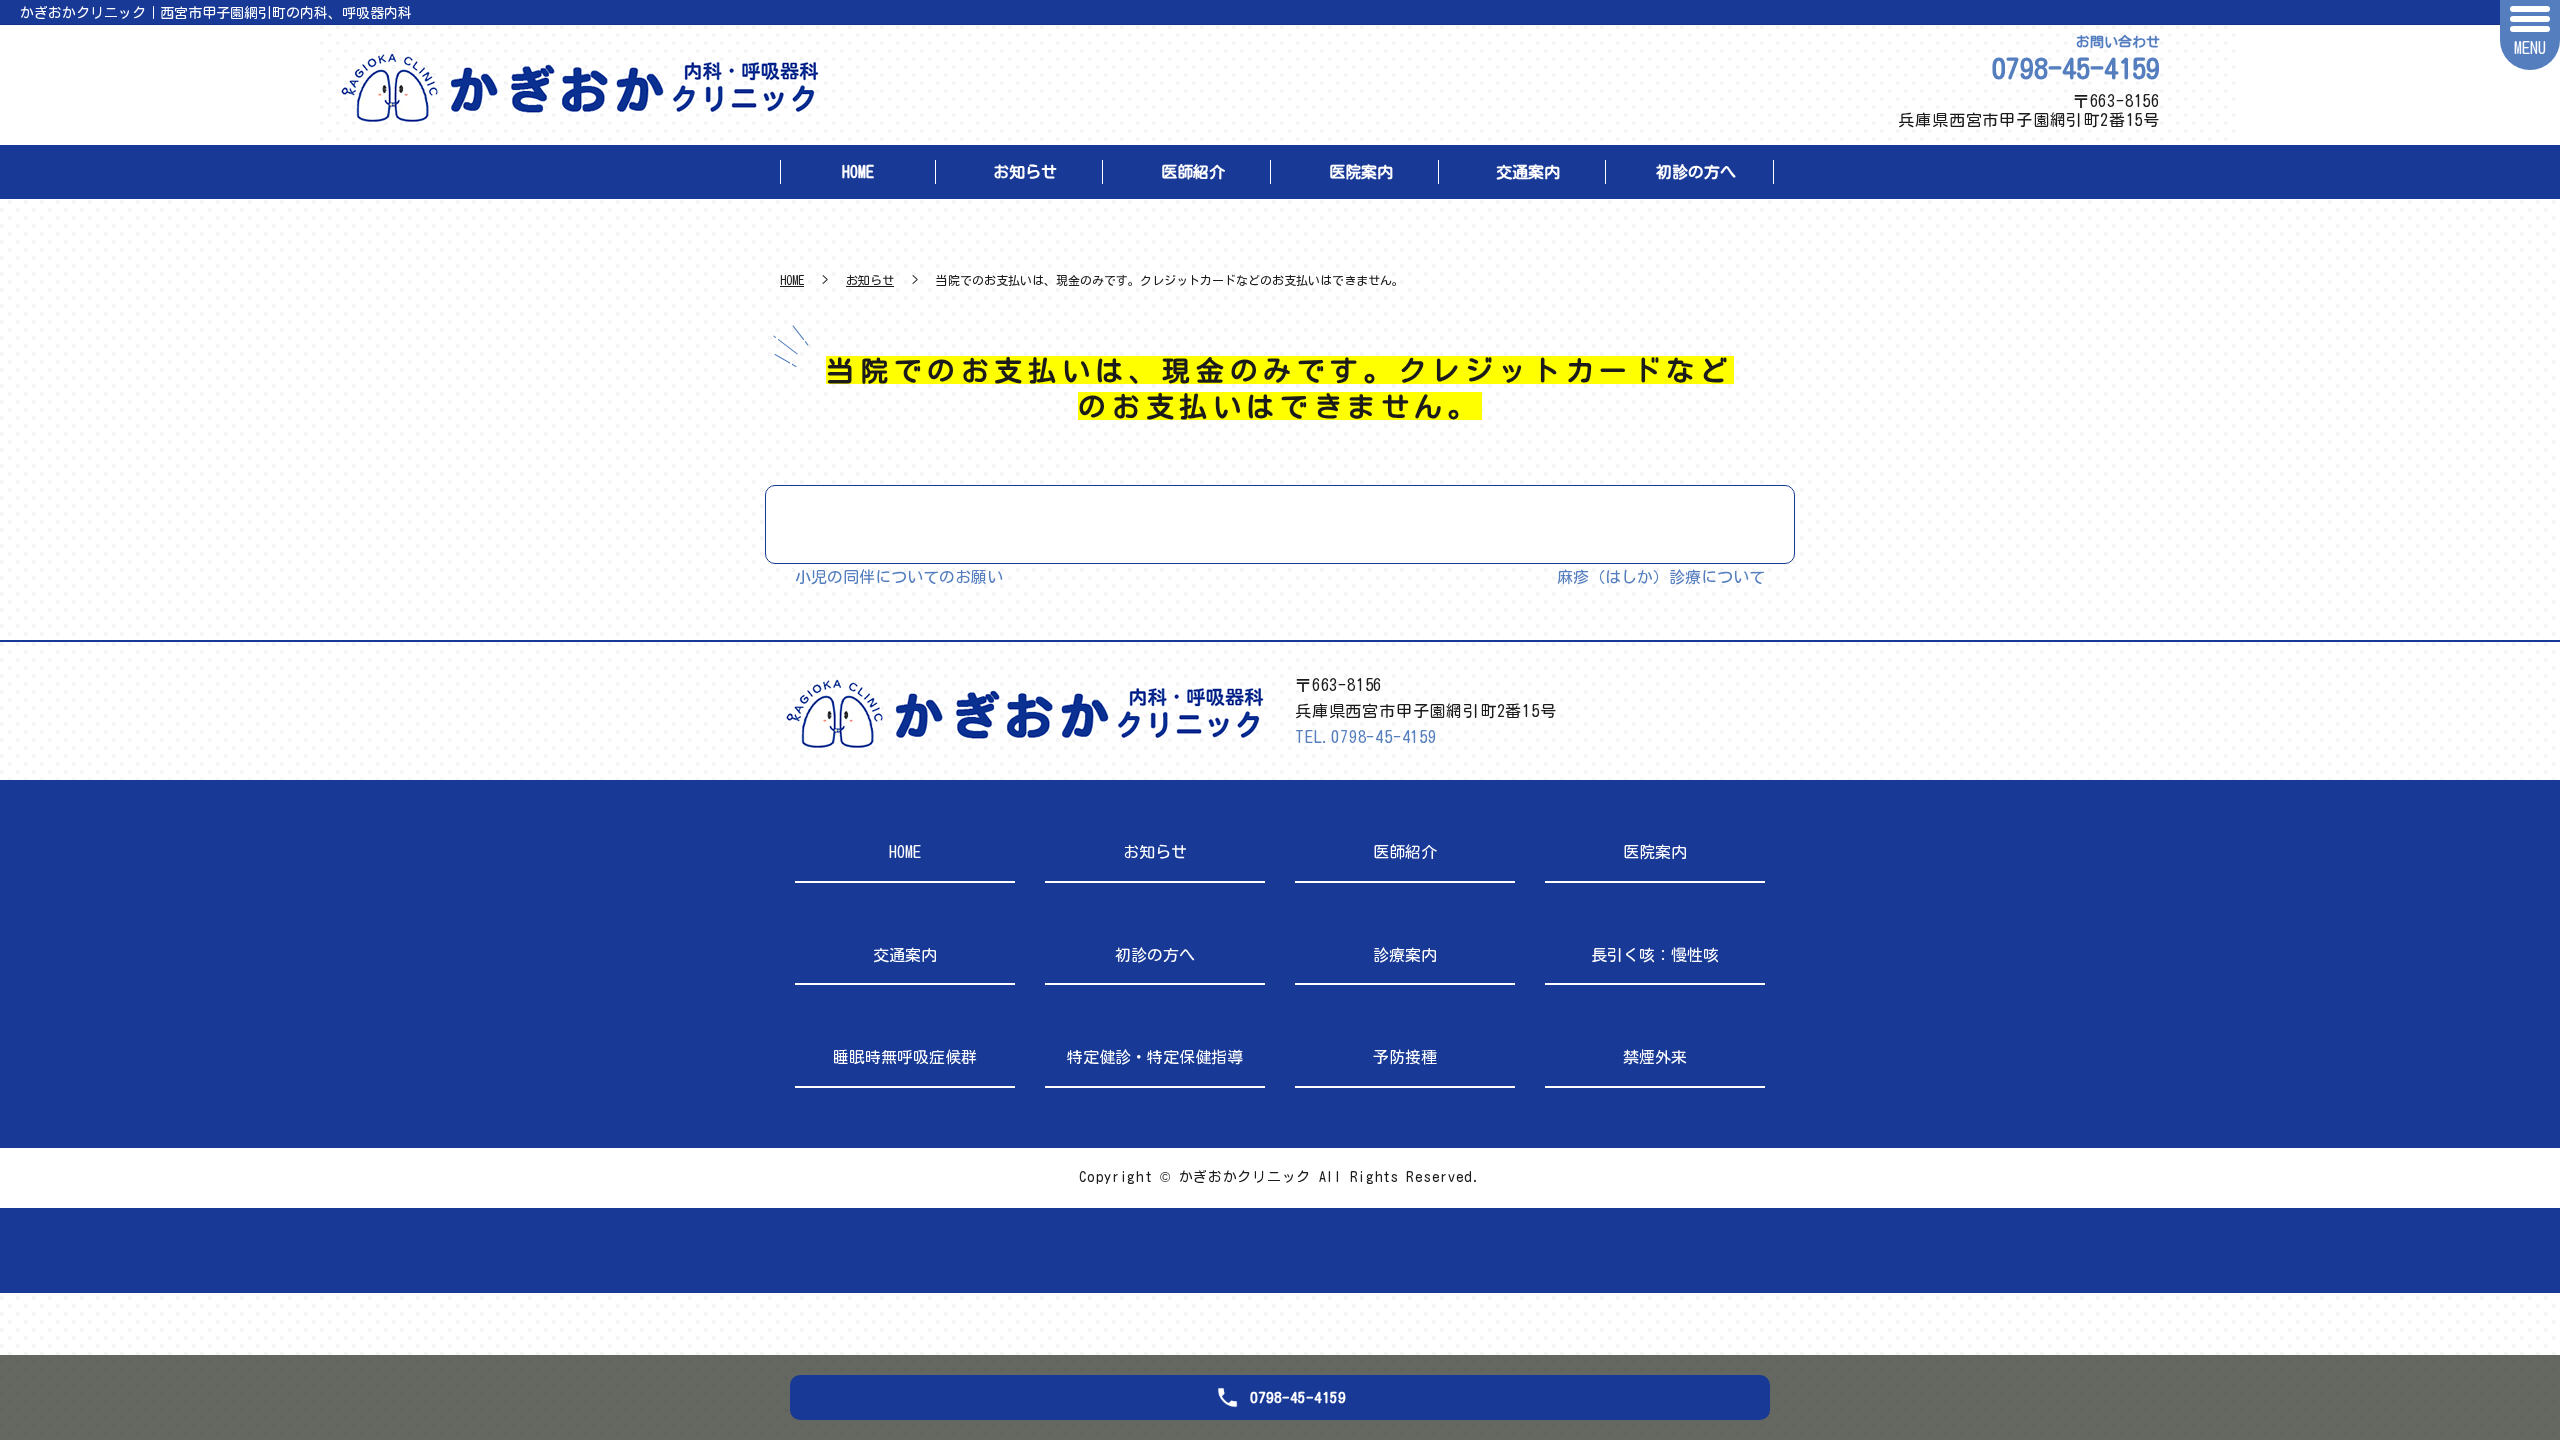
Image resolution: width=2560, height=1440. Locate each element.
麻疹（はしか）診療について (1661, 577)
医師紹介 (1193, 172)
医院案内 (1361, 172)
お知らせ (1025, 172)
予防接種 (1405, 1057)
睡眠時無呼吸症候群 (905, 1057)
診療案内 (1405, 955)
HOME (858, 172)
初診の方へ (1696, 172)
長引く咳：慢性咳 (1655, 955)
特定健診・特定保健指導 (1155, 1057)
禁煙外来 (1655, 1057)
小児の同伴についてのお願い (899, 577)
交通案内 (1528, 172)
